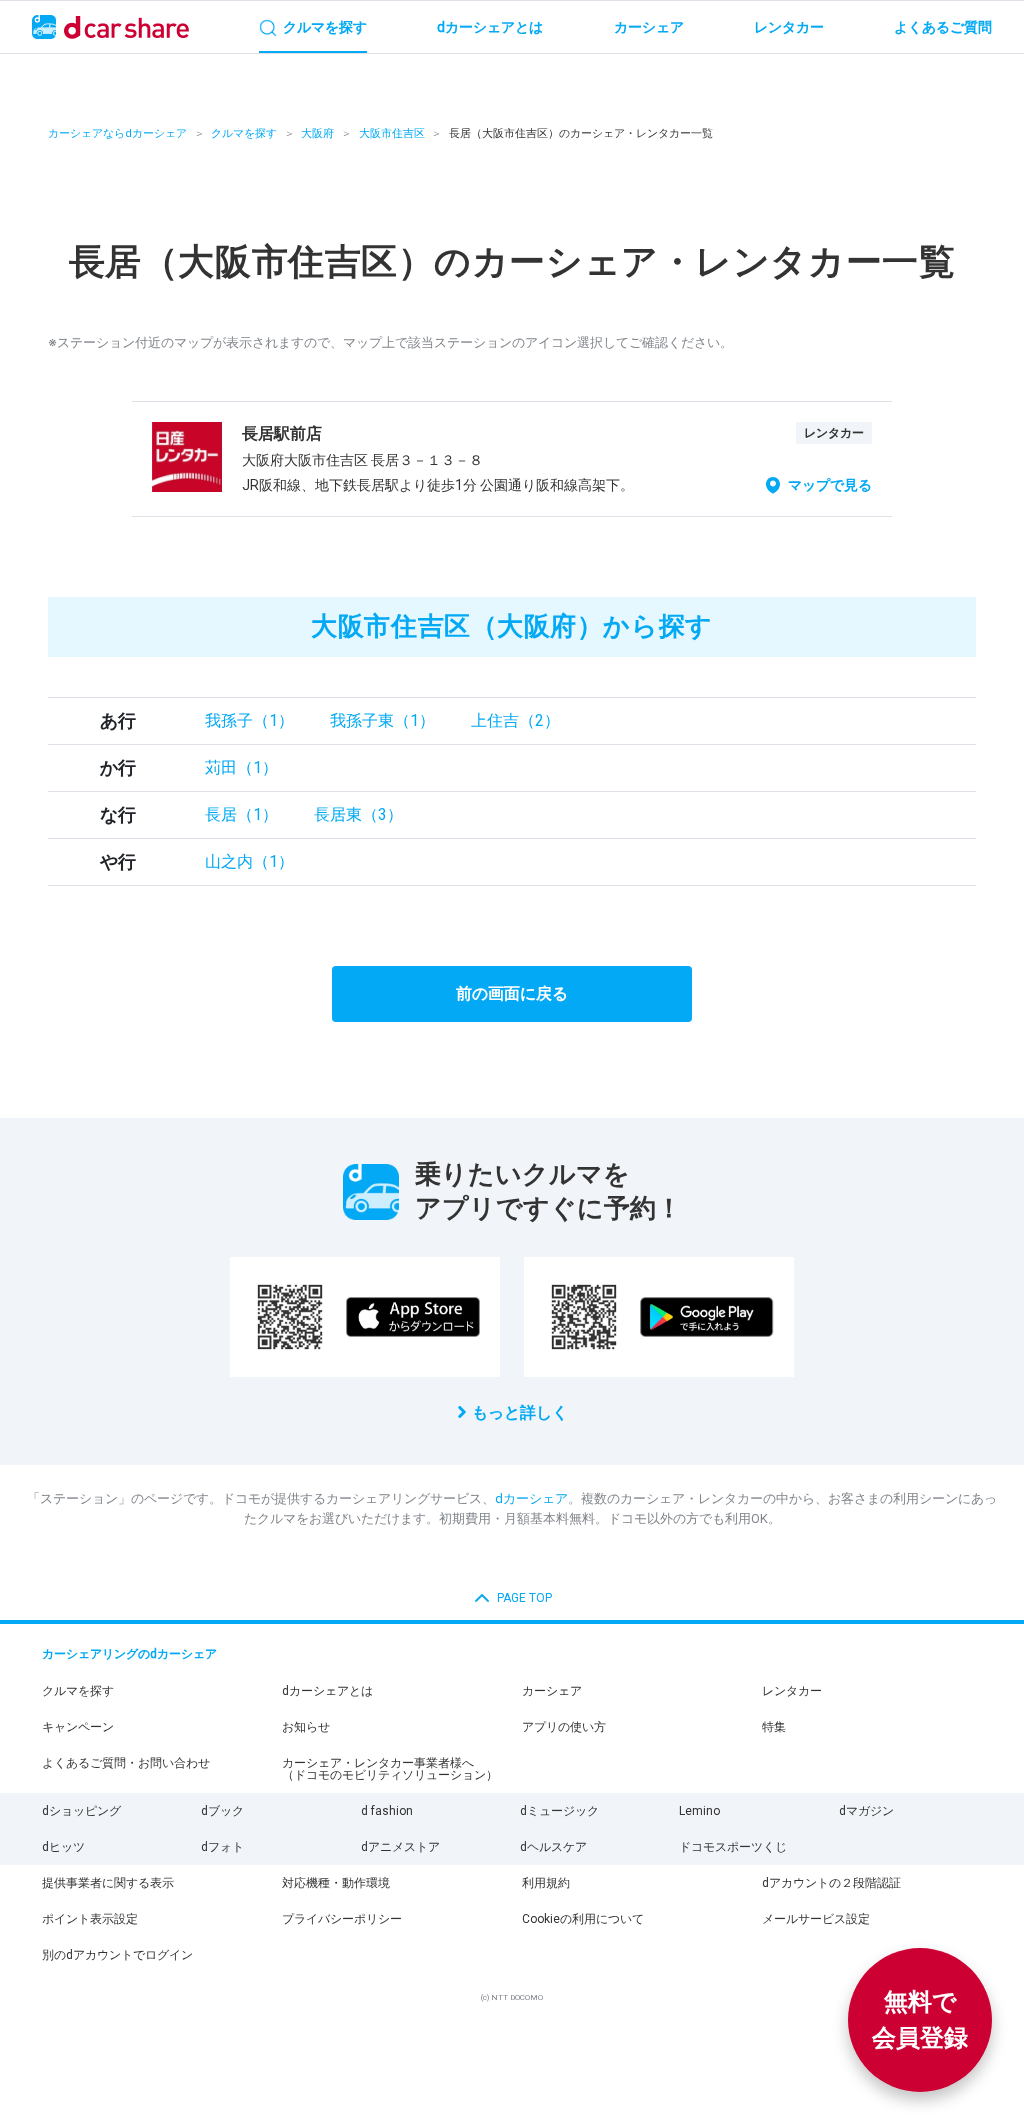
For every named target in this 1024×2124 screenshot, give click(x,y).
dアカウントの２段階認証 (831, 1883)
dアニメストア (400, 1847)
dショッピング (81, 1811)
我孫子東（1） (382, 720)
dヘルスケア (553, 1847)
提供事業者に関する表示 (108, 1883)
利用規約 (546, 1883)
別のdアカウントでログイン (117, 1955)
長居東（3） (358, 814)
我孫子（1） (249, 720)
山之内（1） (249, 861)
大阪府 (317, 133)
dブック (222, 1811)
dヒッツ (63, 1847)
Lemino (699, 1811)
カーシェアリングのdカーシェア (129, 1654)
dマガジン (866, 1811)
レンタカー (792, 1691)
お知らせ (306, 1727)
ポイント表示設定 (90, 1919)
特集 (774, 1727)
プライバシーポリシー (342, 1919)
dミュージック (559, 1811)
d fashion (387, 1811)
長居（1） (241, 814)
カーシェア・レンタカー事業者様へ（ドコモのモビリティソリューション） (390, 1769)
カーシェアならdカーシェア (117, 133)
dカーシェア (531, 1498)
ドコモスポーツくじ (733, 1847)
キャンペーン (78, 1727)
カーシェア (552, 1691)
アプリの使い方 (564, 1727)
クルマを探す (244, 133)
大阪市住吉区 (392, 133)
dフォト (222, 1847)
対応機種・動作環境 (336, 1883)
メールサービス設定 (816, 1919)
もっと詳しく (520, 1412)
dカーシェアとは (327, 1691)
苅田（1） (241, 767)
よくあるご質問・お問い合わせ (126, 1763)
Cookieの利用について (583, 1919)
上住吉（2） (515, 720)
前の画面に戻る (512, 993)
